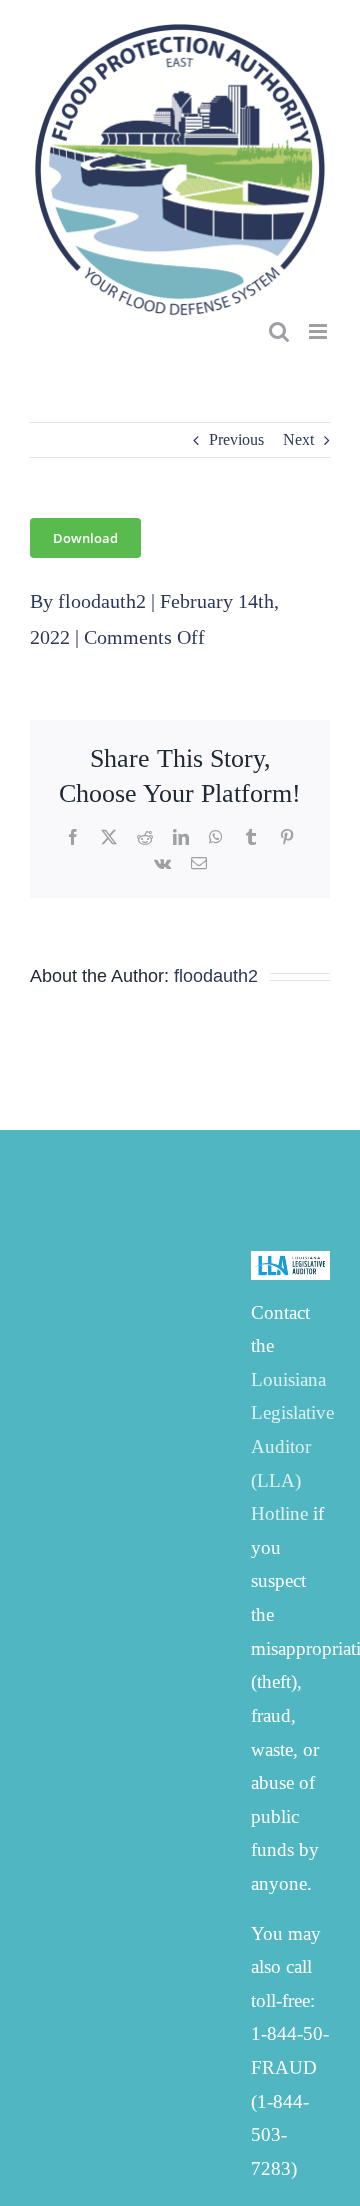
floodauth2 (102, 601)
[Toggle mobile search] (279, 331)
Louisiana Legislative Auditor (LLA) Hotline (292, 1446)
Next (298, 439)
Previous (236, 439)
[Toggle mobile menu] (319, 331)
